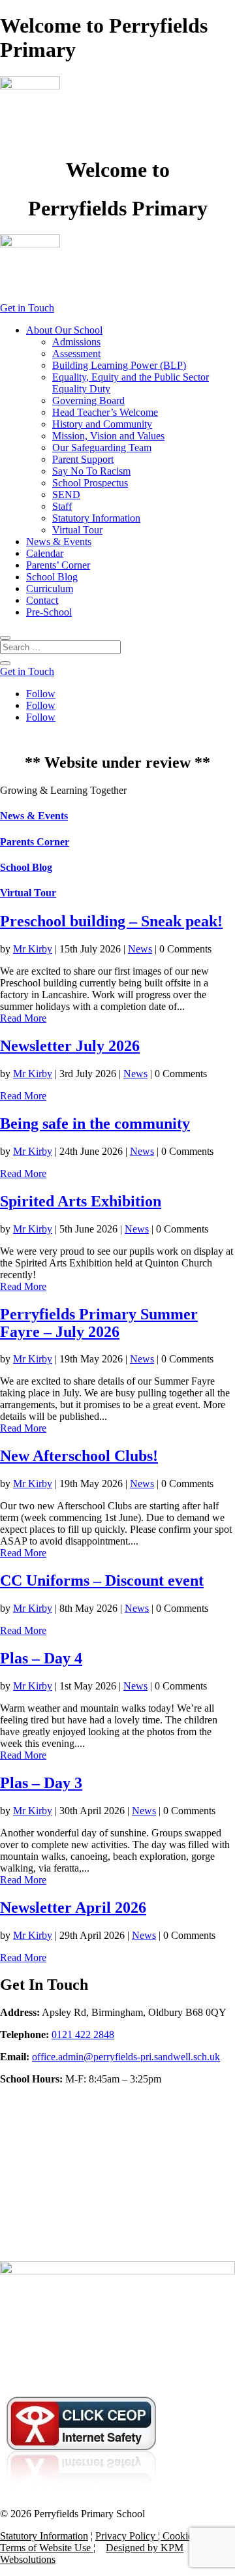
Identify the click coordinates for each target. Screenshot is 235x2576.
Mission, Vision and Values (108, 436)
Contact (42, 600)
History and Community (102, 424)
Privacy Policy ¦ (129, 2536)
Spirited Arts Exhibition (81, 1201)
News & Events (59, 542)
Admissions (76, 342)
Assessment (76, 353)
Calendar (45, 553)
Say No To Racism (91, 471)
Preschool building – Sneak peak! (111, 921)
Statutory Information (96, 518)
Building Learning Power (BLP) (119, 365)
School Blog (52, 577)
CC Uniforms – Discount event (102, 1580)
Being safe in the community (95, 1123)
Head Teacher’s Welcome (105, 412)
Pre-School (49, 612)
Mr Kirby (33, 949)
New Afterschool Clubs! (79, 1456)
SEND (66, 495)
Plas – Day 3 (41, 1783)
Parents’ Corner (58, 565)
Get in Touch (27, 308)
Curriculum (50, 589)
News (140, 949)
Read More (23, 1018)
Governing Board (88, 401)
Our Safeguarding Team (102, 448)
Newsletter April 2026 (73, 1908)
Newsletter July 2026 (70, 1046)
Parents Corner (35, 842)
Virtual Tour (77, 530)
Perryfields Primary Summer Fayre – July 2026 (99, 1323)
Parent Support (83, 459)
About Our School (64, 330)
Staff (62, 506)
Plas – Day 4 (41, 1658)
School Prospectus (90, 483)
